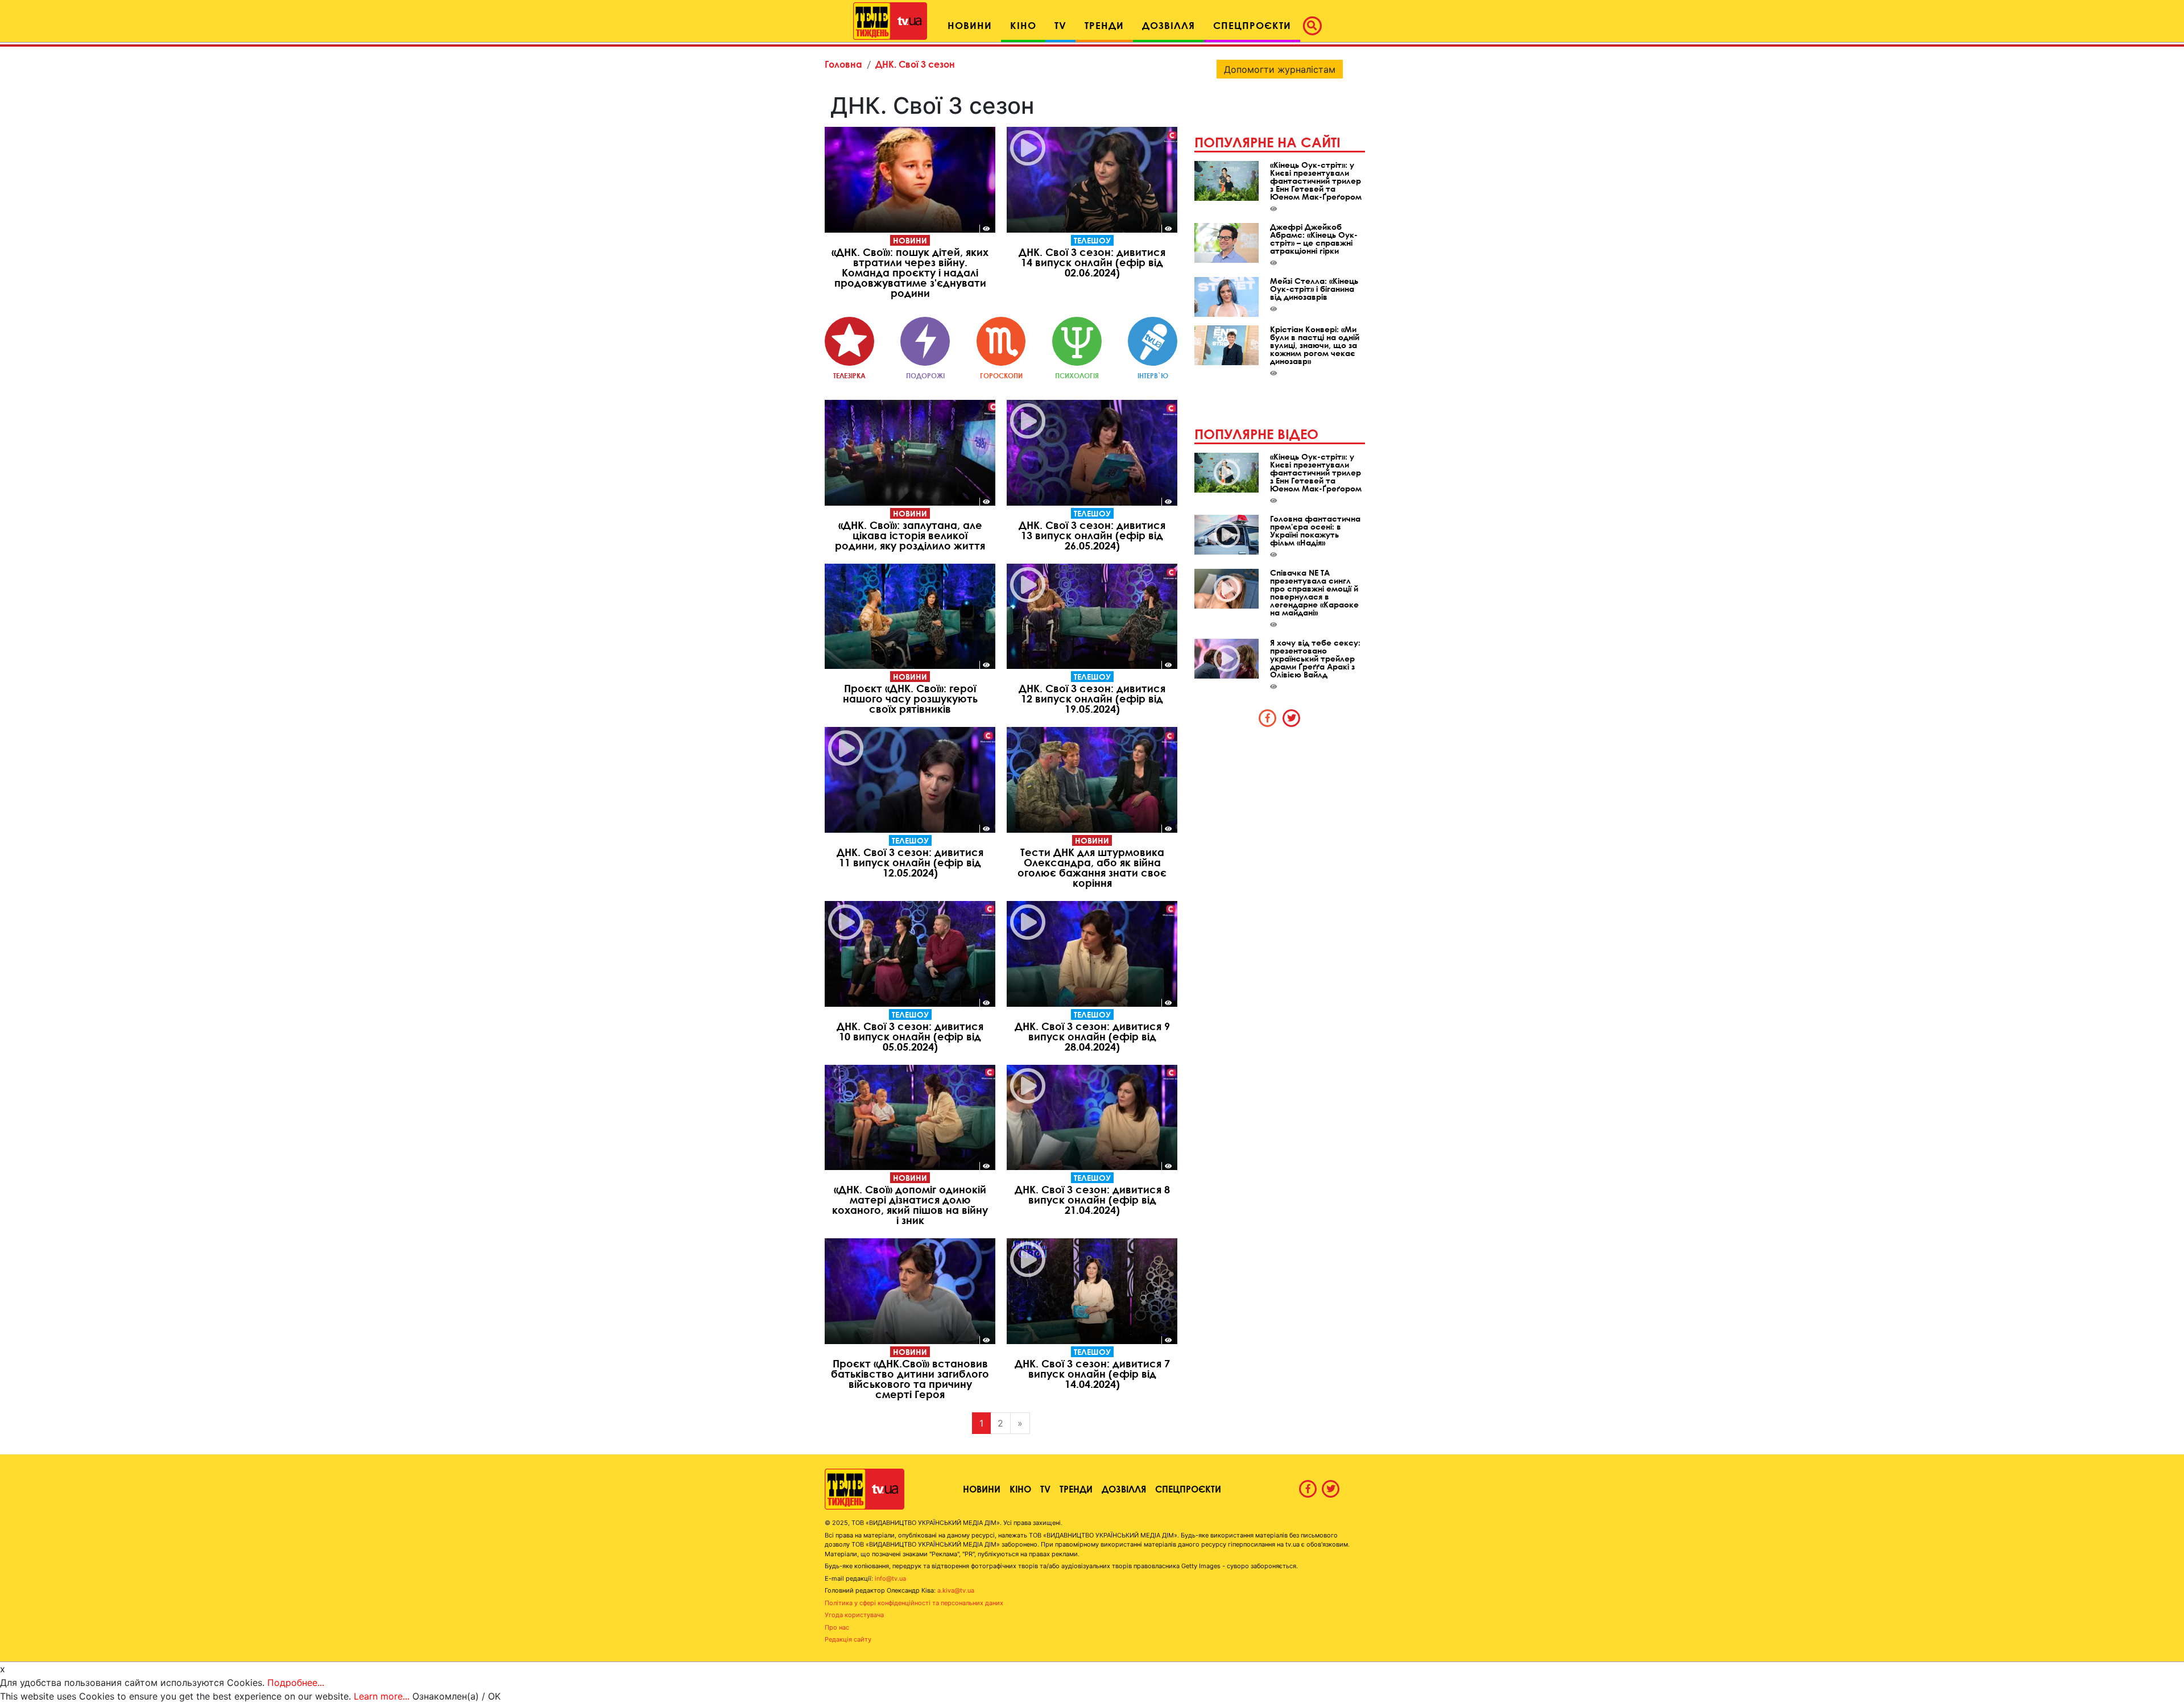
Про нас (837, 1627)
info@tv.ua (890, 1578)
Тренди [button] (1104, 25)
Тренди (1076, 1489)
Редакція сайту (848, 1639)
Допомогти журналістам (1280, 69)
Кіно (1020, 1489)
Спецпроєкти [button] (1252, 25)
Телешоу (1092, 240)
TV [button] (1060, 25)
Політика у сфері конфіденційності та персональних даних (914, 1603)
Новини (910, 240)
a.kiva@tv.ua (956, 1590)
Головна (843, 64)
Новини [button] (970, 25)
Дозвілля (1124, 1489)
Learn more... (382, 1696)
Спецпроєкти (1188, 1489)
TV (1045, 1489)
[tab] (1268, 718)
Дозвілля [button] (1168, 25)
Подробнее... (296, 1683)
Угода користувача (854, 1615)
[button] (1316, 26)
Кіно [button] (1023, 25)
